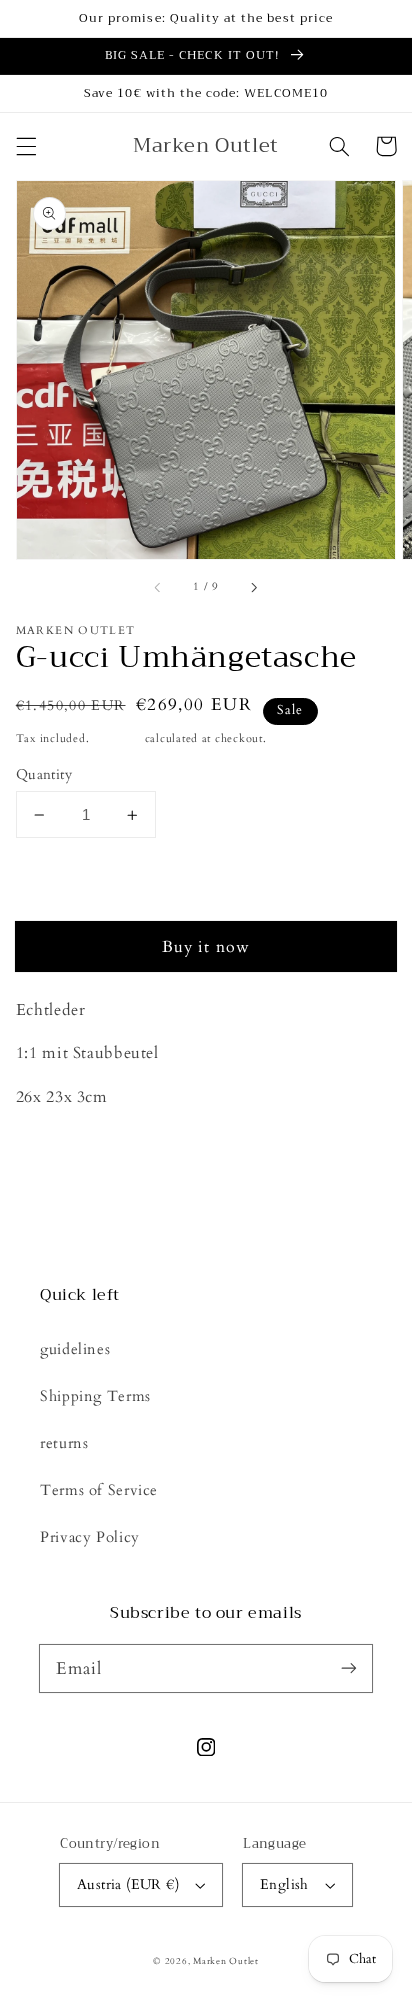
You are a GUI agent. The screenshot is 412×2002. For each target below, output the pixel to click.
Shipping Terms (95, 1396)
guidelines (75, 1349)
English (284, 1884)
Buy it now (206, 947)
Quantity (44, 774)
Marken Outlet (226, 1961)
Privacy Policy (90, 1537)
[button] (26, 146)
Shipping (117, 739)
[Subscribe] (349, 1668)
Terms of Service (99, 1490)
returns (64, 1443)
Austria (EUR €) (128, 1884)
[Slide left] (159, 588)
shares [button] (60, 1150)
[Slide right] (253, 588)
